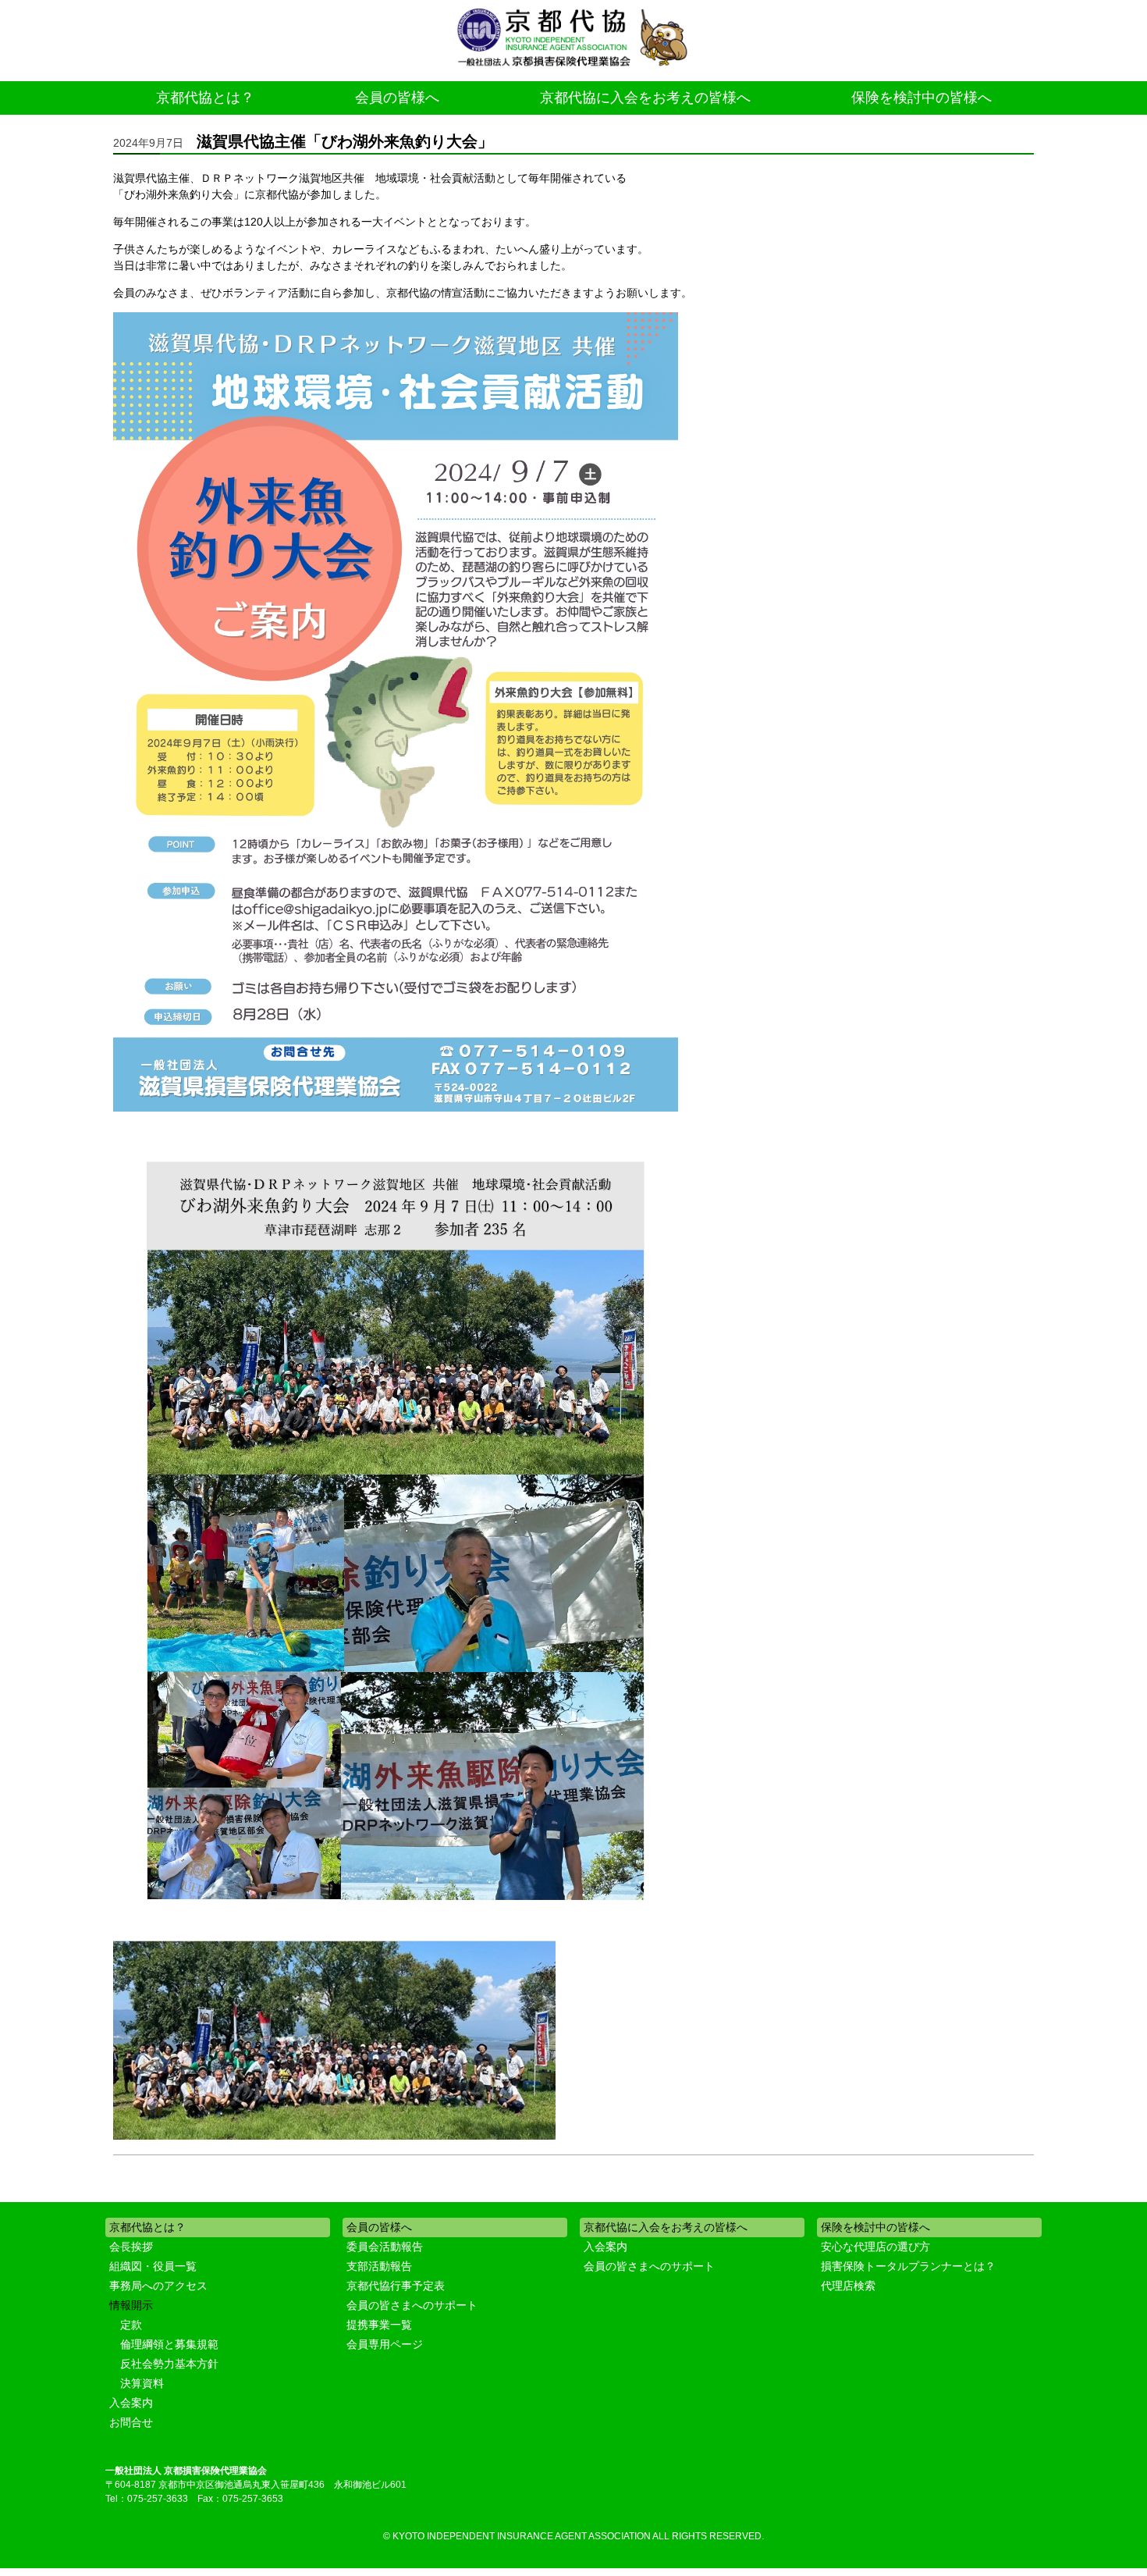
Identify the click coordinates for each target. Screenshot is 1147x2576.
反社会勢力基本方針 (169, 2364)
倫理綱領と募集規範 (169, 2344)
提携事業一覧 (379, 2325)
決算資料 (142, 2383)
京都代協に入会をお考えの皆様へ (645, 98)
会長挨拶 (131, 2247)
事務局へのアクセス (158, 2286)
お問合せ (131, 2422)
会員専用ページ (385, 2344)
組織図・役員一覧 (153, 2266)
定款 (131, 2325)
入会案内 (131, 2403)
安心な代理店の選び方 (875, 2247)
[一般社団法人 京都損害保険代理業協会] (573, 39)
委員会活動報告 (385, 2247)
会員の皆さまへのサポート (412, 2305)
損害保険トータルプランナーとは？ (908, 2266)
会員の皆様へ (397, 98)
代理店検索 (848, 2286)
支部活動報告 (379, 2266)
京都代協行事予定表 (396, 2286)
